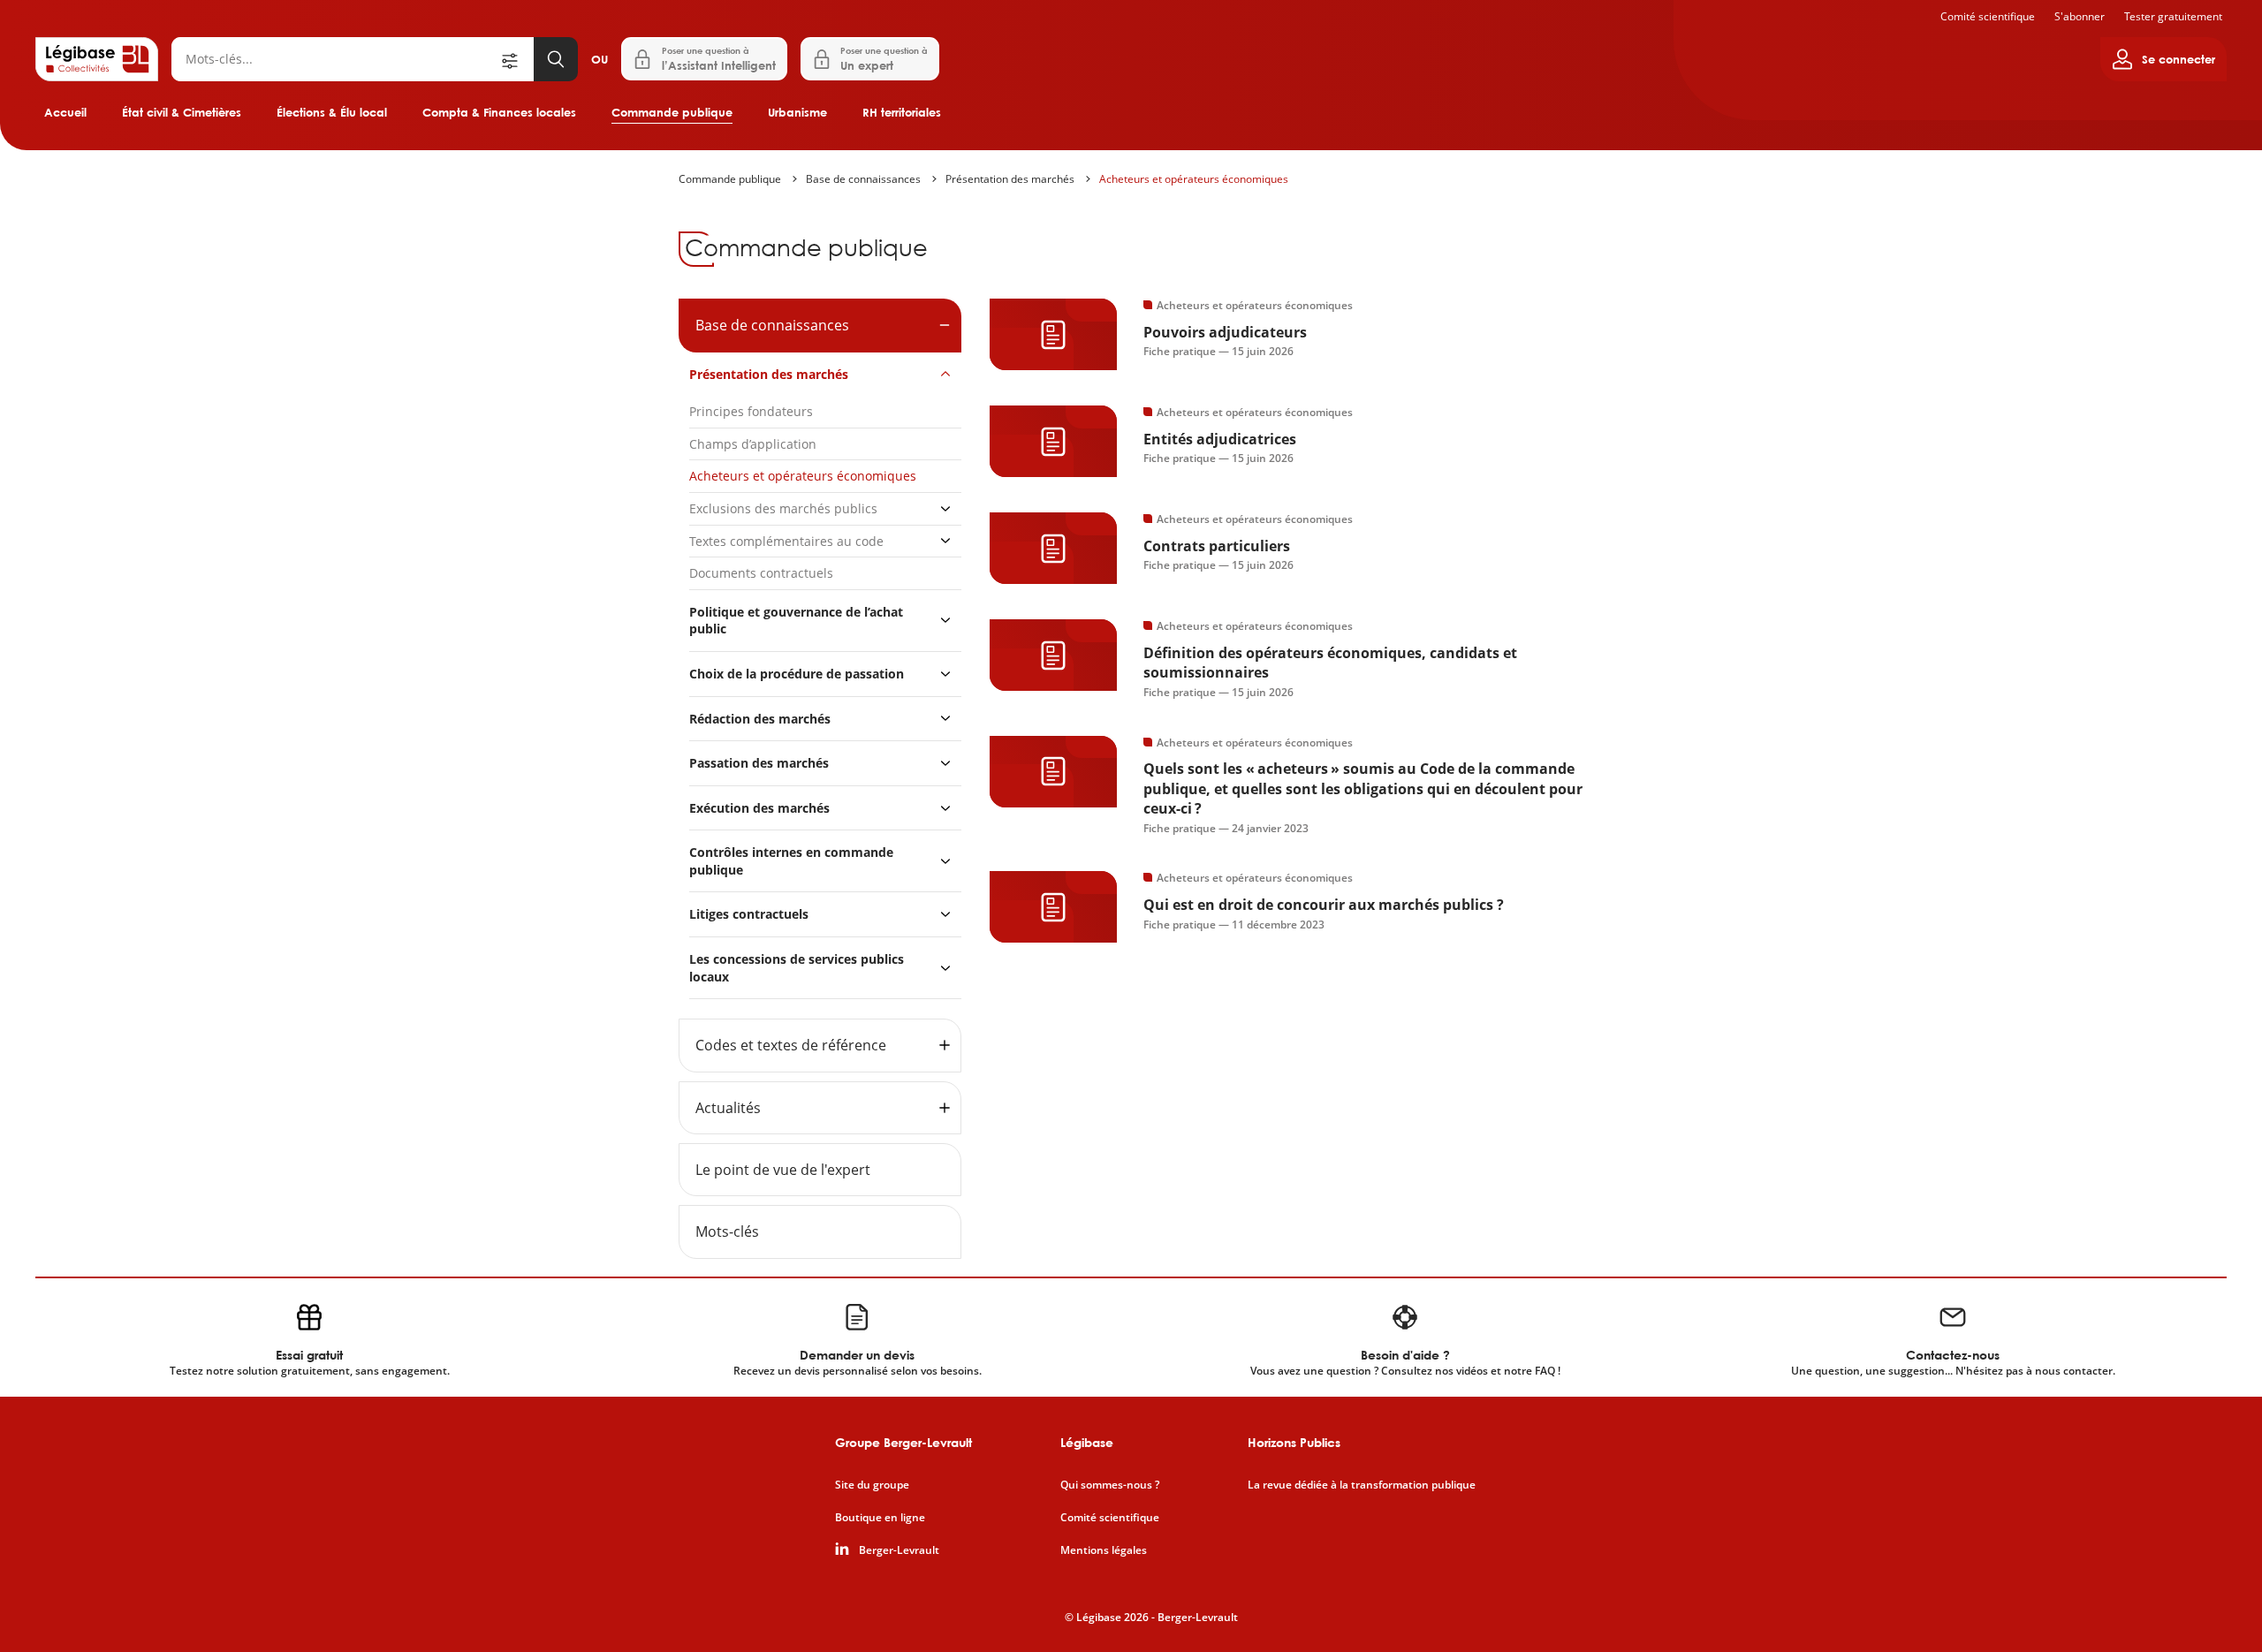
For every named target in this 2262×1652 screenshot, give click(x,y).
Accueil (65, 112)
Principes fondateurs (751, 411)
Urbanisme (797, 112)
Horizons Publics (1294, 1442)
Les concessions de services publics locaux (797, 968)
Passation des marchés (759, 763)
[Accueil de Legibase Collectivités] (97, 59)
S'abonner (2080, 16)
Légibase (1087, 1442)
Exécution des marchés (759, 808)
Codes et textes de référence (791, 1045)
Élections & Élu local (332, 112)
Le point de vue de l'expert (783, 1170)
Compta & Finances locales (499, 112)
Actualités (728, 1108)
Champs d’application (753, 444)
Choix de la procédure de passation (797, 674)
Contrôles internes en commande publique (791, 861)
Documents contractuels (761, 573)
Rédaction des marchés (760, 719)
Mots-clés (727, 1231)
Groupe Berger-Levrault (903, 1442)
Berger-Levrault (899, 1550)
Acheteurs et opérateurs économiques (1194, 179)
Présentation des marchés (1010, 179)
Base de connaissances (863, 179)
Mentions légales (1104, 1550)
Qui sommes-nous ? (1110, 1485)
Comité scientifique (1988, 16)
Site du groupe (872, 1485)
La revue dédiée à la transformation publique (1362, 1485)
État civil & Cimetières (182, 112)
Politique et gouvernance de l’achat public (796, 621)
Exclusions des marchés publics (783, 508)
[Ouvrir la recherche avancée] (516, 59)
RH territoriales (902, 112)
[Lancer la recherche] (556, 59)
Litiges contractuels (749, 914)
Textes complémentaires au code (786, 541)
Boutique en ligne (880, 1518)
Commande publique (672, 112)
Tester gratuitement (2173, 16)
